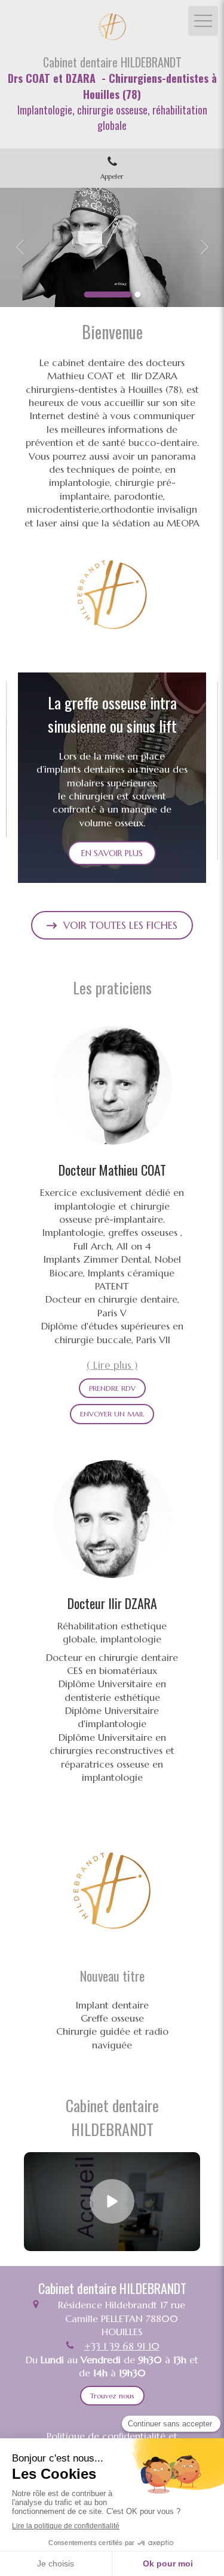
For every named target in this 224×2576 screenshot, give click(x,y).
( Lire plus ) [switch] (112, 1365)
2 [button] (137, 295)
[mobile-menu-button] (203, 21)
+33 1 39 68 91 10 (122, 2346)
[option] (112, 247)
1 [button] (108, 295)
